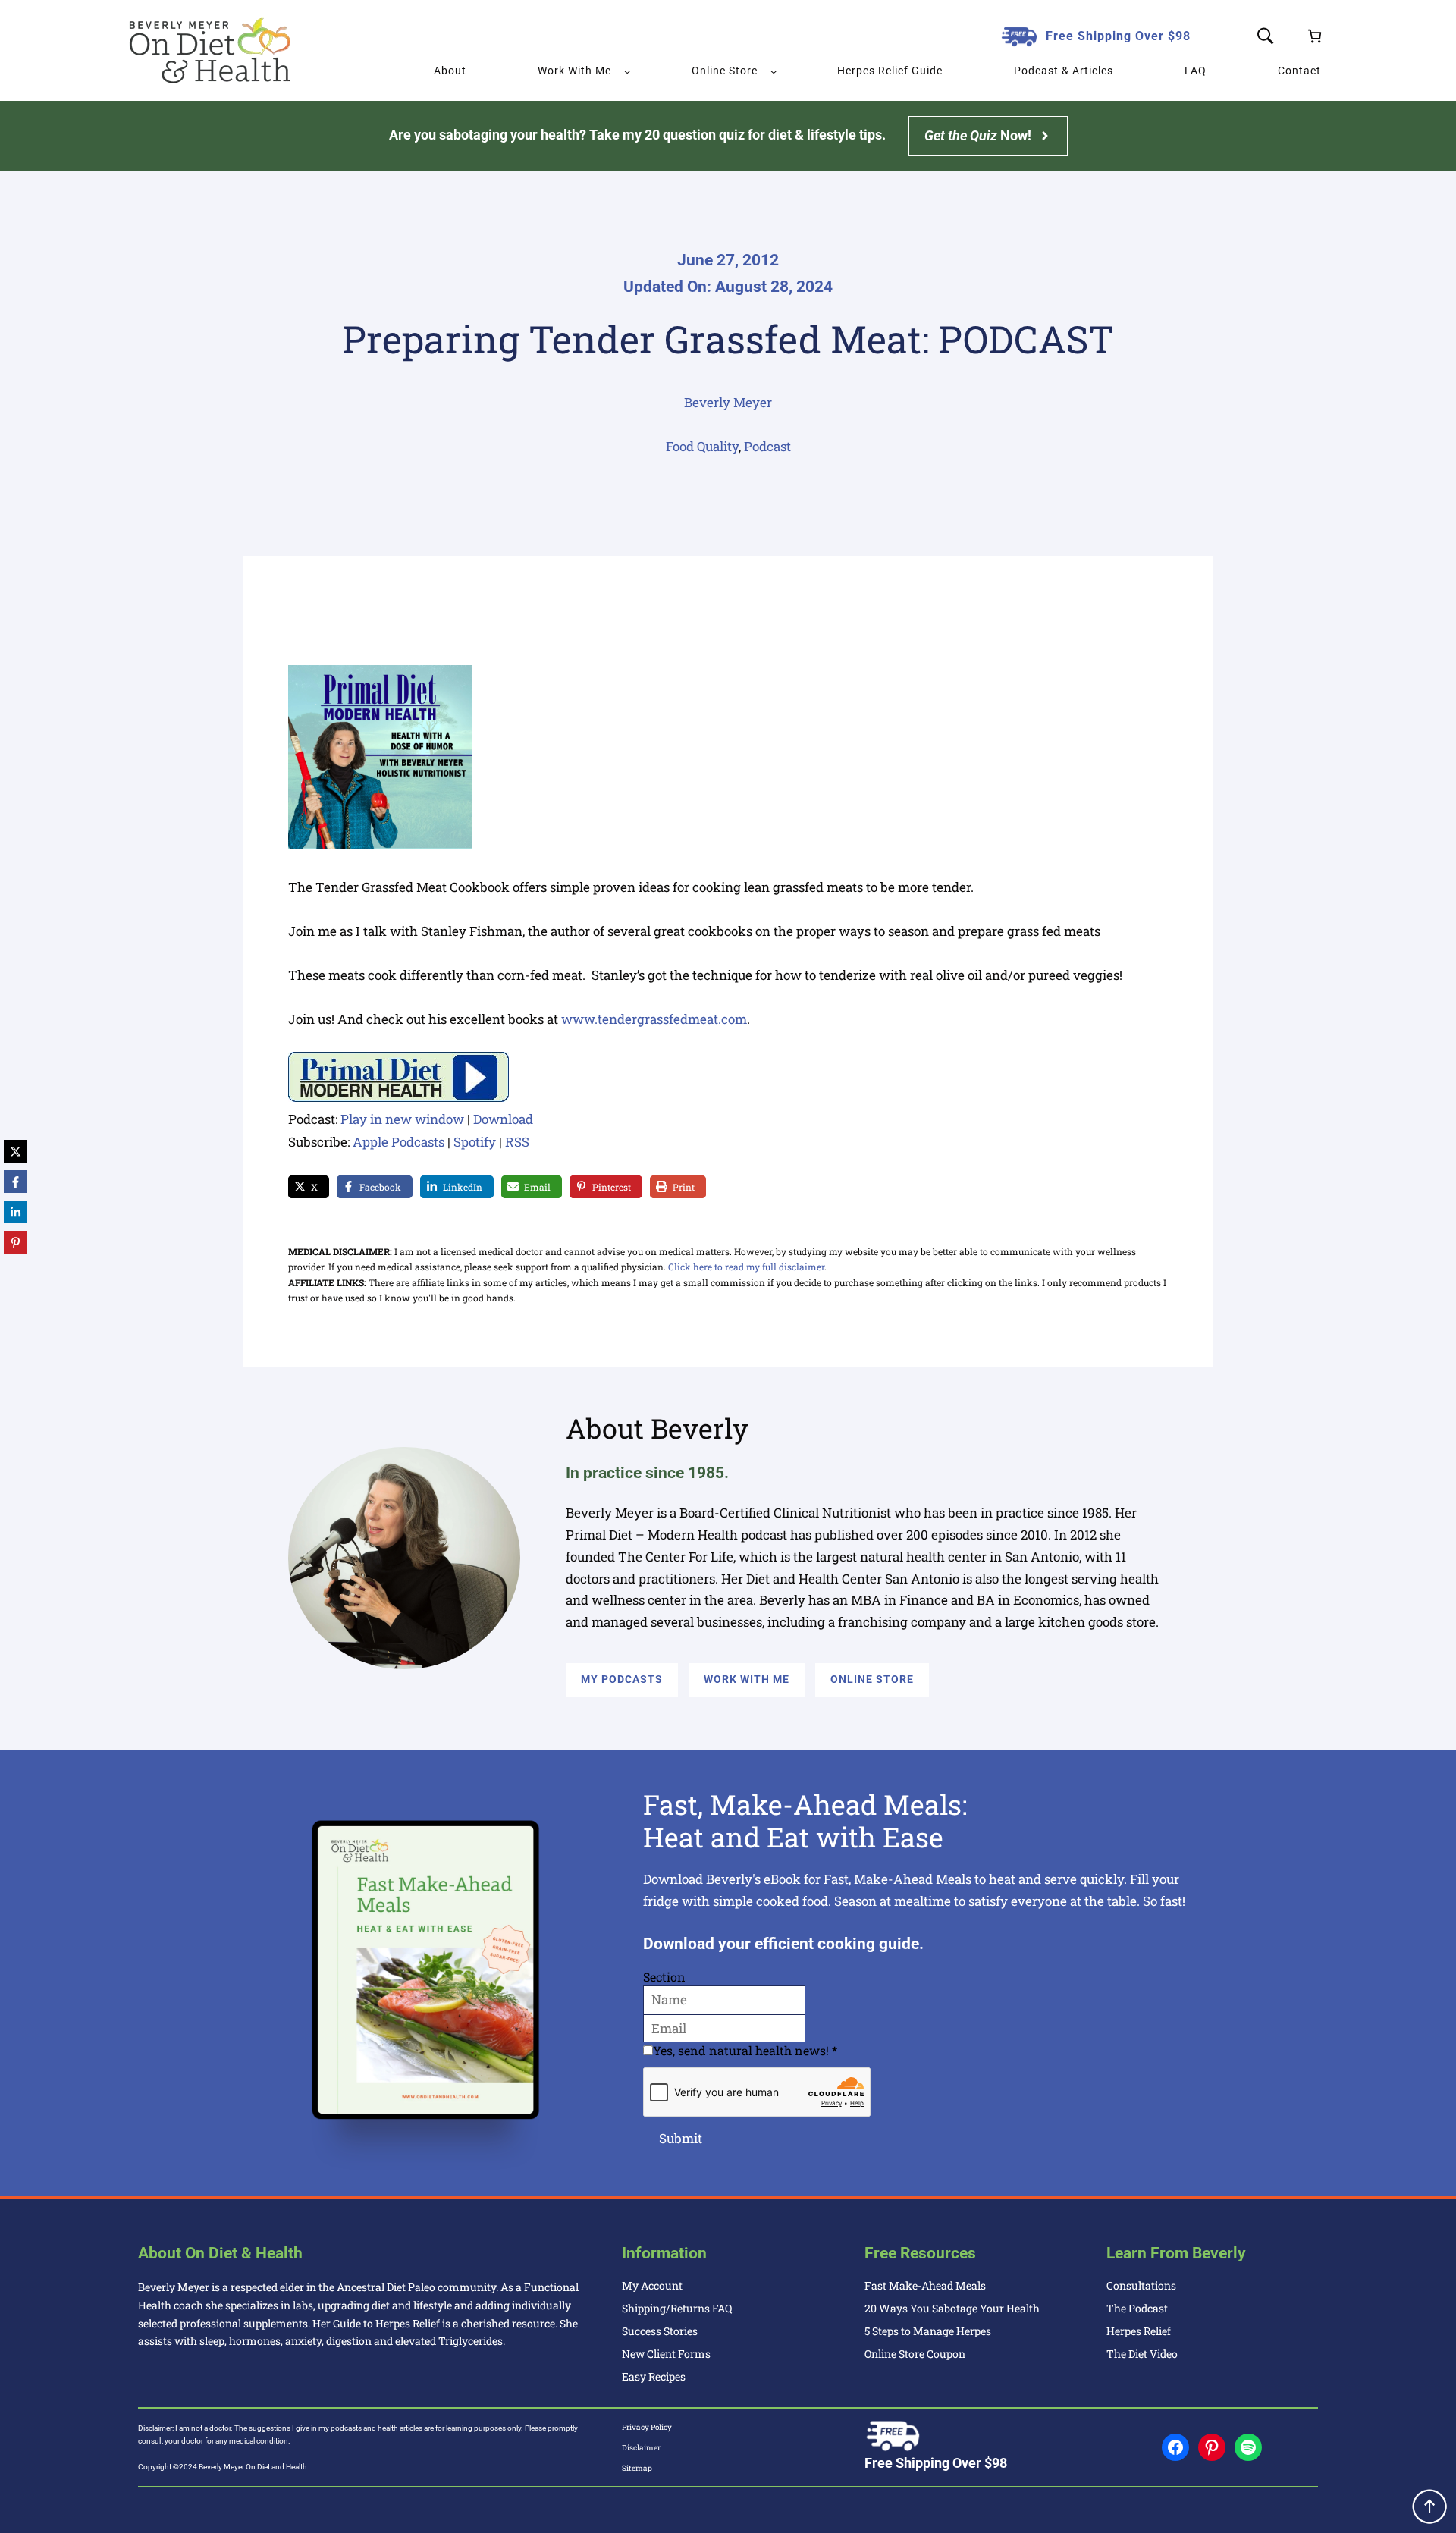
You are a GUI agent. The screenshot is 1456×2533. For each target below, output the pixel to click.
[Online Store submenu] (773, 71)
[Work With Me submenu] (627, 71)
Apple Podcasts (399, 1142)
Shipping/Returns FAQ (677, 2308)
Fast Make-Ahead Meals (925, 2285)
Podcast (767, 446)
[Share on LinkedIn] (15, 1212)
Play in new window (402, 1119)
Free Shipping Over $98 (1118, 36)
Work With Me (747, 1679)
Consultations (1141, 2285)
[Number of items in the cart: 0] (1315, 36)
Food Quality (702, 446)
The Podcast (1137, 2308)
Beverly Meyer (728, 402)
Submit (681, 2138)
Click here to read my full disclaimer (746, 1266)
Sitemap (637, 2468)
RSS (517, 1142)
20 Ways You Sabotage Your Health (952, 2308)
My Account (652, 2285)
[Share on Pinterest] (15, 1242)
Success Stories (660, 2331)
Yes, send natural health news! (745, 2050)
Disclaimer (641, 2448)
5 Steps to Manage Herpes (928, 2331)
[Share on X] (15, 1151)
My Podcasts (622, 1679)
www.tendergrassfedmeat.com (654, 1019)
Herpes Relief (1139, 2331)
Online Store (872, 1679)
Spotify (475, 1142)
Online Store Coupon (915, 2354)
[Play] (399, 1097)
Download (503, 1119)
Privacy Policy (647, 2427)
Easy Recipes (654, 2376)
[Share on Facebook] (15, 1182)
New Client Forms (666, 2354)
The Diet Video (1142, 2354)
